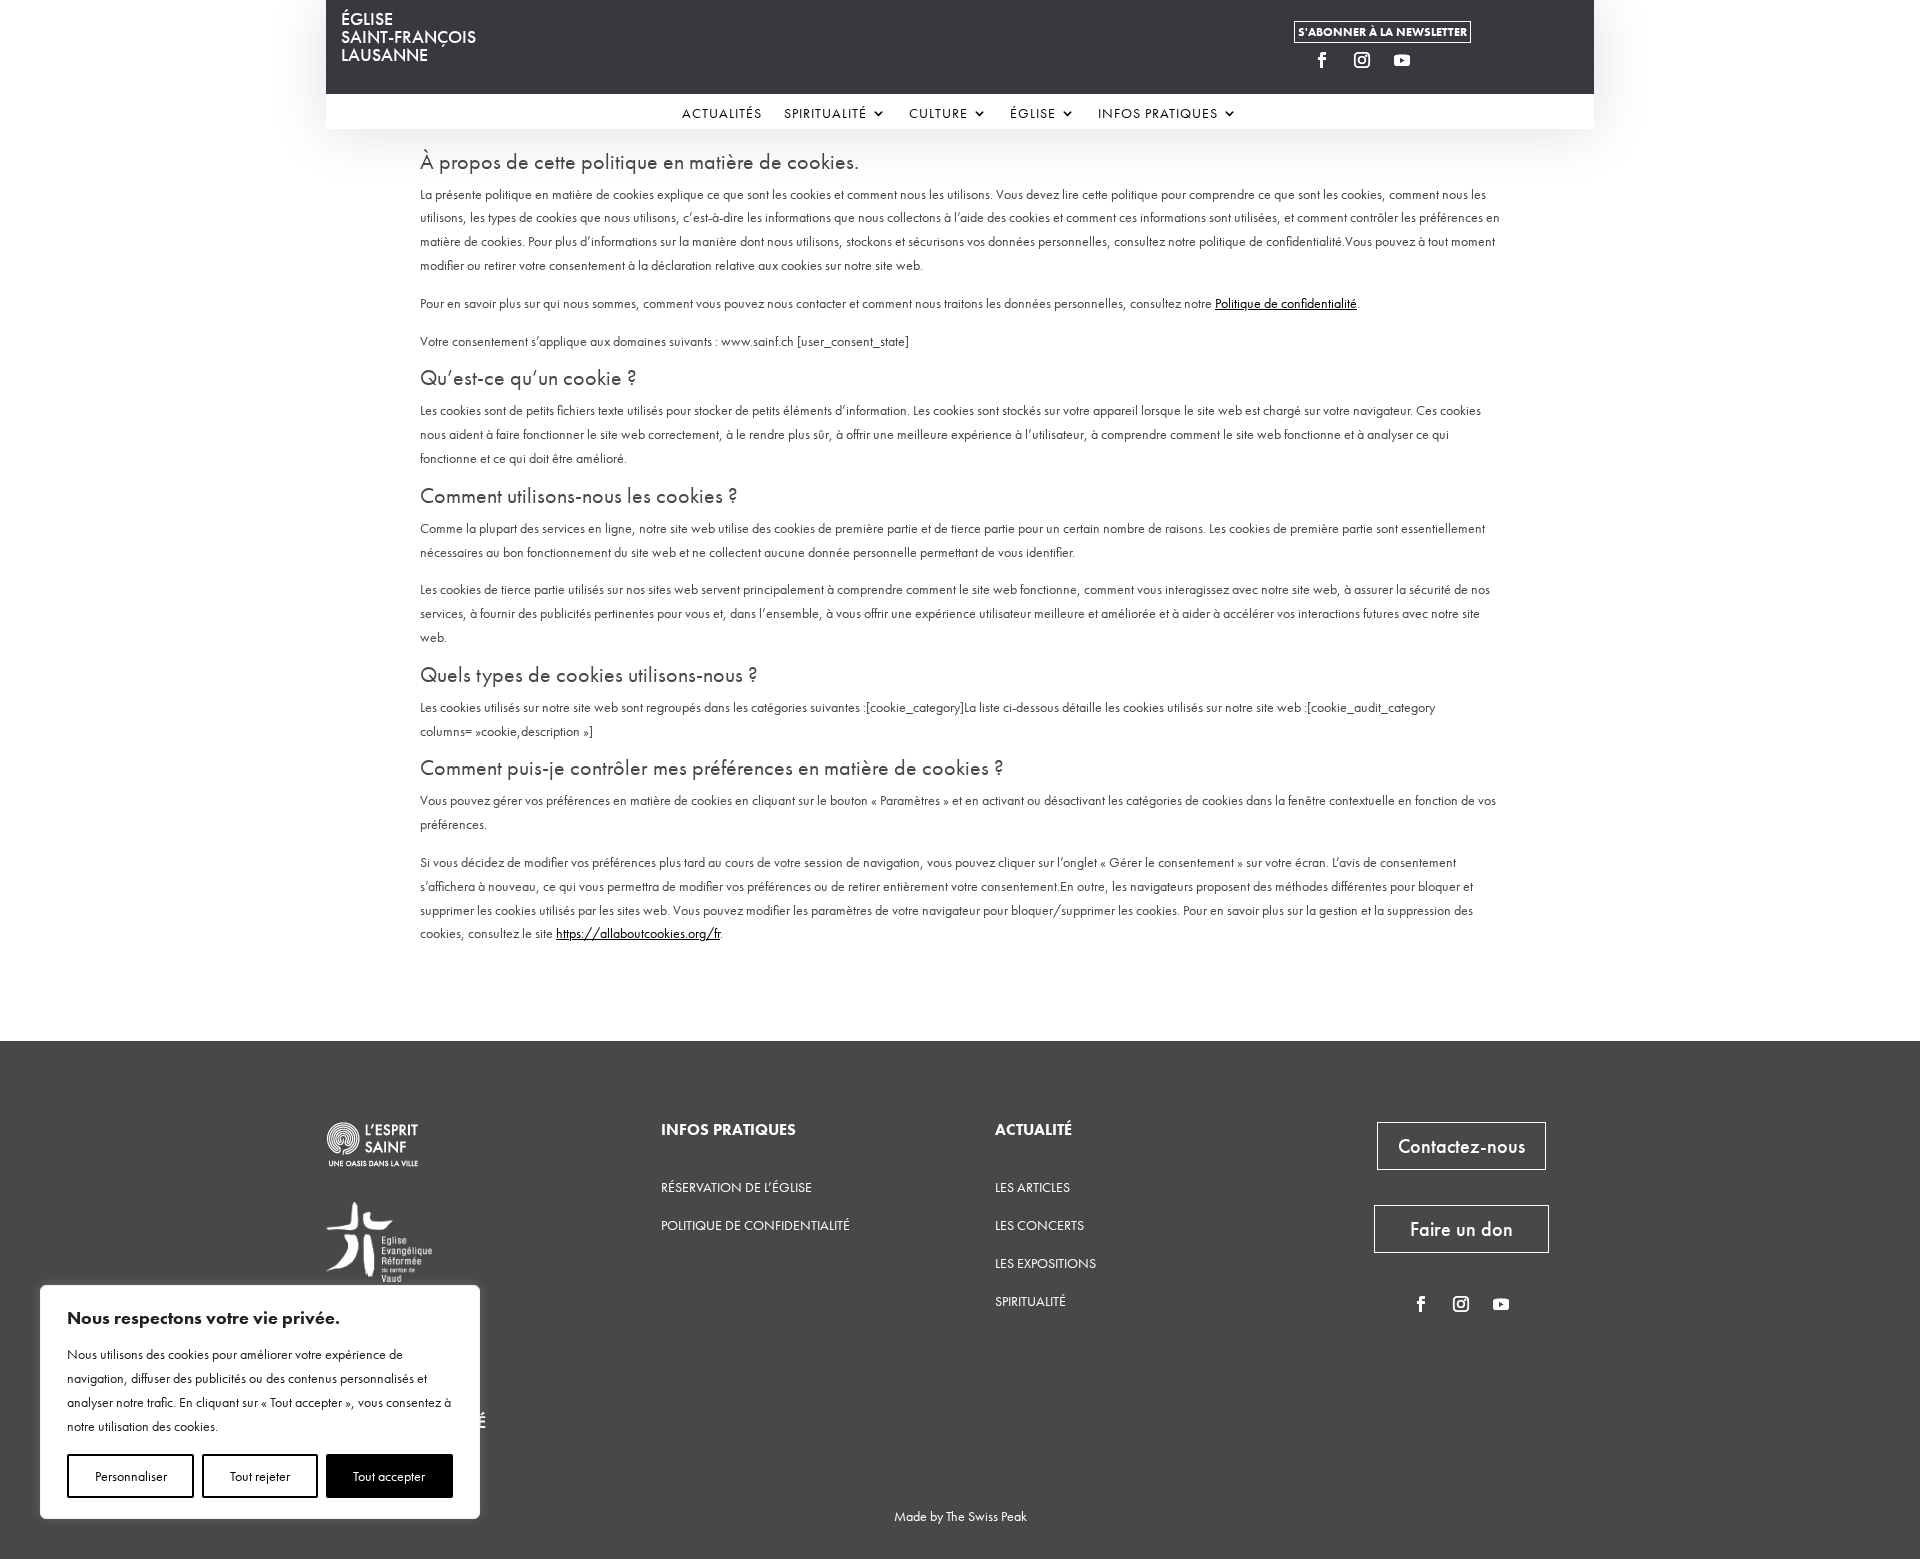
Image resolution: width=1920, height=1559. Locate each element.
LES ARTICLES (1032, 1187)
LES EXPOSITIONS (1045, 1263)
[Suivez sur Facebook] (1322, 60)
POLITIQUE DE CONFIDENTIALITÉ (755, 1225)
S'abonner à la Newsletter (1382, 32)
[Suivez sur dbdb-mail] (1442, 60)
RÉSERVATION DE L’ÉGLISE (736, 1187)
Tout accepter (389, 1476)
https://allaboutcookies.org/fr (638, 933)
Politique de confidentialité (1286, 303)
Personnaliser (131, 1476)
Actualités (722, 114)
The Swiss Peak (986, 1516)
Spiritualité (825, 114)
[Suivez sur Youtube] (1402, 60)
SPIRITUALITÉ (1030, 1301)
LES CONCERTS (1039, 1225)
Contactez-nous (1461, 1146)
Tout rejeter (260, 1476)
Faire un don (1461, 1229)
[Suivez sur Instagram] (1362, 60)
